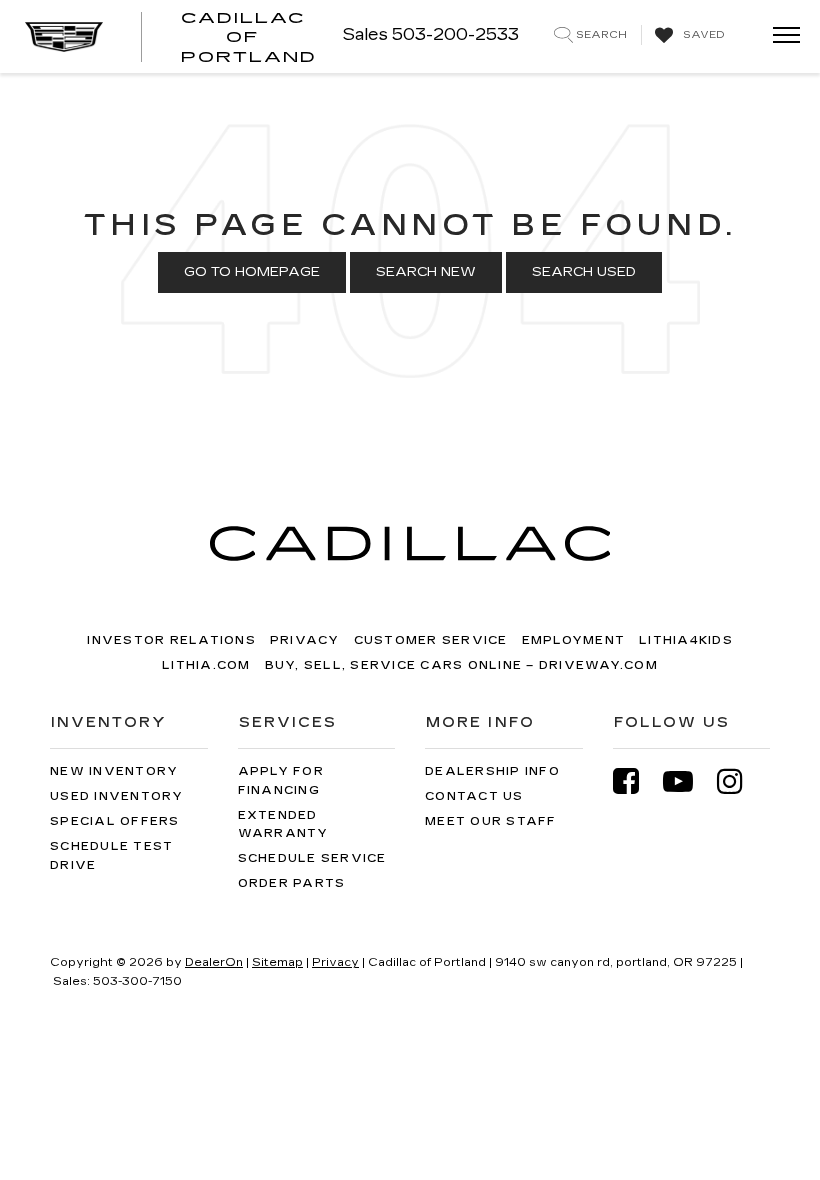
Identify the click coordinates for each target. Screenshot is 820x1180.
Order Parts (292, 883)
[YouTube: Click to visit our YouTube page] (688, 781)
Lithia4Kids (686, 640)
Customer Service (431, 640)
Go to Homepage (252, 272)
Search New (426, 272)
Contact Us (474, 796)
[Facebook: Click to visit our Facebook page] (636, 781)
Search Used (584, 272)
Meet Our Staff (491, 821)
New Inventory (114, 771)
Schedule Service (312, 858)
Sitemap (277, 962)
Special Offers (115, 821)
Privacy (305, 640)
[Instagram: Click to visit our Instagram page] (740, 781)
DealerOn (214, 962)
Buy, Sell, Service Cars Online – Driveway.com (461, 665)
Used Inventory (117, 796)
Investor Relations (171, 640)
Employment (574, 640)
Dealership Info (492, 771)
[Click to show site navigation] (780, 36)
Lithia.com (206, 665)
